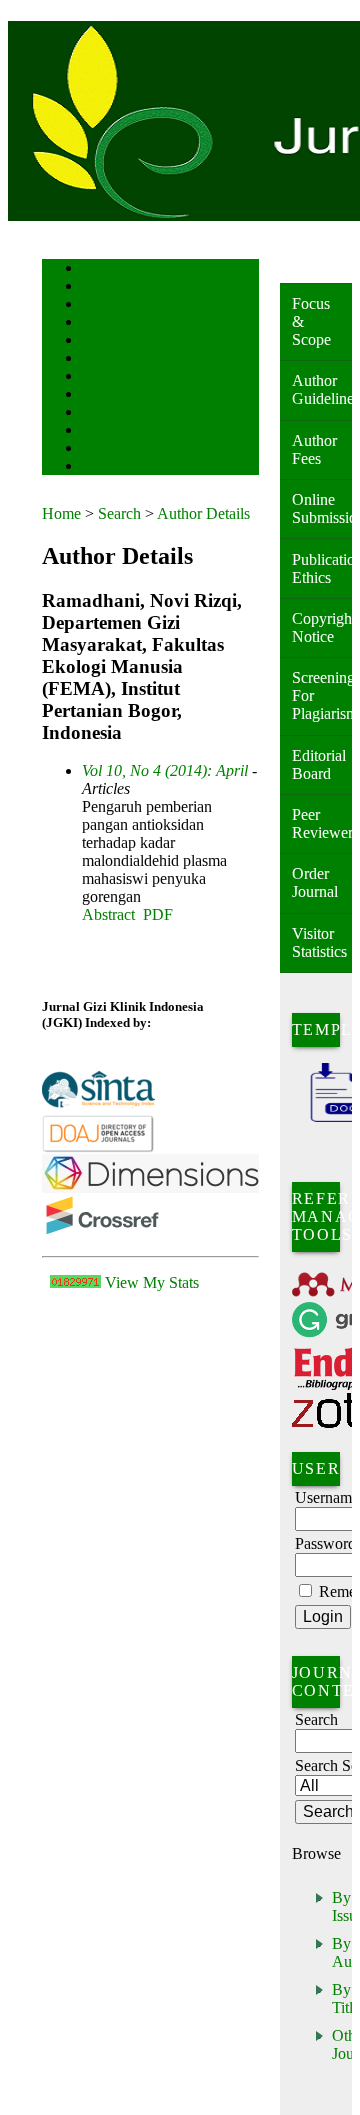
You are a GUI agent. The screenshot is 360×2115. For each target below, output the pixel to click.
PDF (158, 914)
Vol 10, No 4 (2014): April (165, 770)
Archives (101, 377)
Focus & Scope (311, 321)
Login (95, 305)
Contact (99, 467)
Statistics (103, 413)
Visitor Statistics (319, 942)
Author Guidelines (322, 389)
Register (100, 323)
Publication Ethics (322, 568)
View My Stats (152, 1282)
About (96, 287)
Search (96, 341)
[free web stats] (75, 1282)
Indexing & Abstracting (134, 431)
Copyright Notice (322, 627)
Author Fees (314, 449)
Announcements (117, 395)
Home (95, 269)
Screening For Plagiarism (322, 695)
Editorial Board (319, 764)
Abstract (108, 914)
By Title (346, 1998)
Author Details (203, 513)
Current (99, 359)
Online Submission (322, 508)
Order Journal (315, 882)
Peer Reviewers (322, 823)
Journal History (117, 449)
